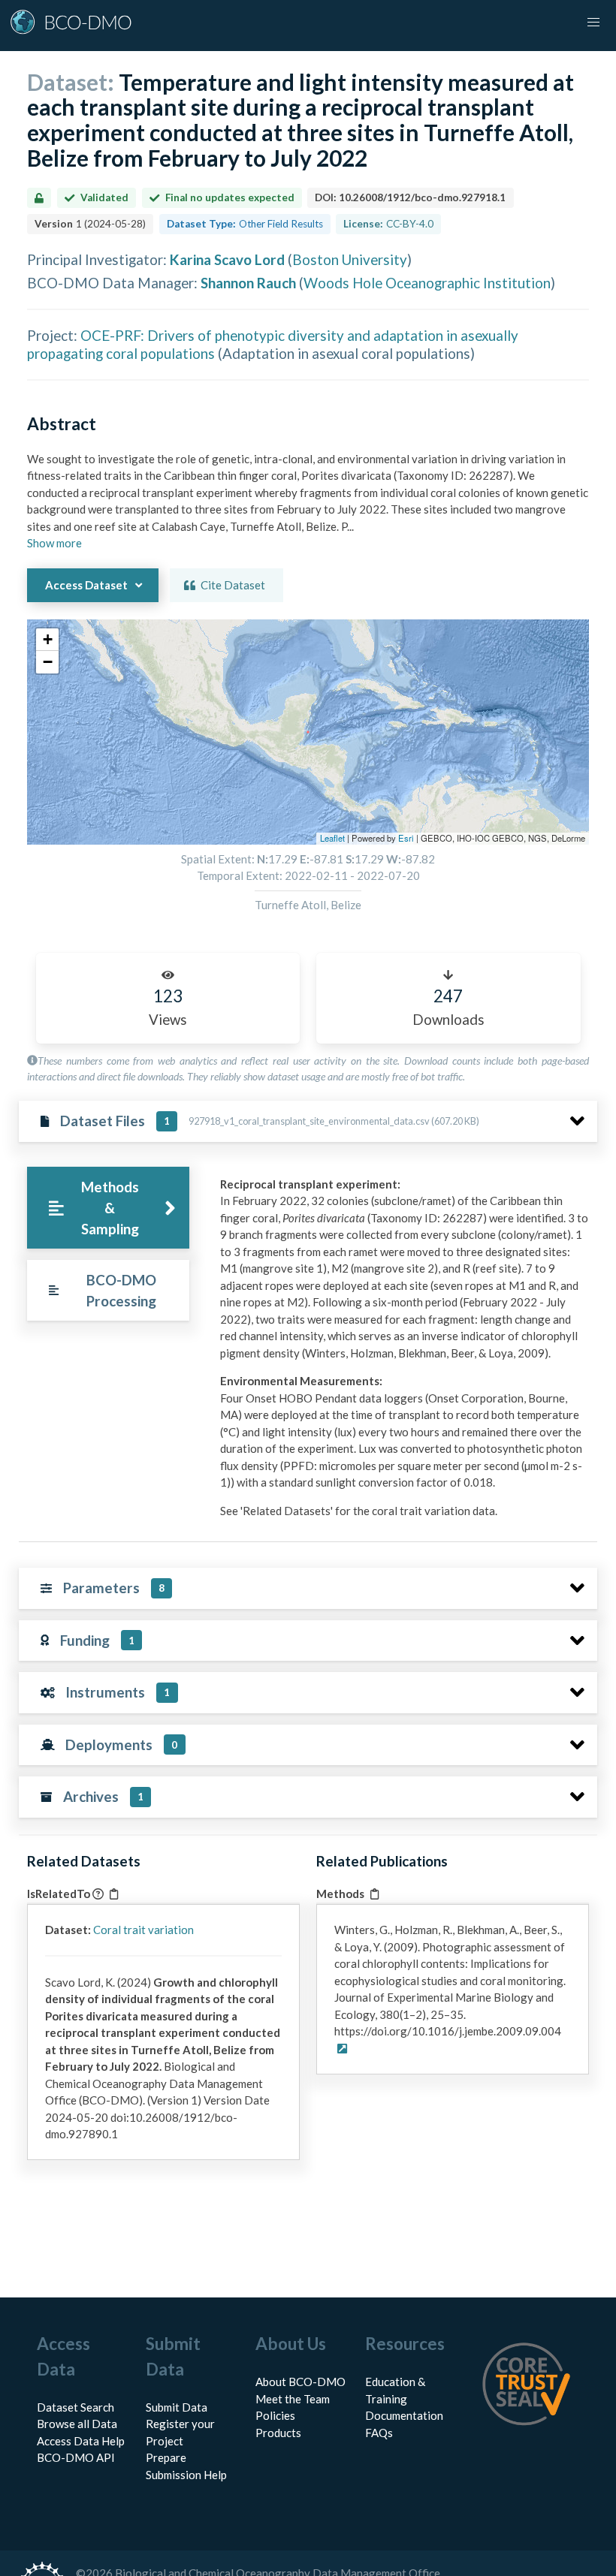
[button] (47, 640)
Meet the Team (293, 2399)
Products (278, 2433)
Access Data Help (81, 2441)
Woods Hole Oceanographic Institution (427, 283)
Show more (54, 543)
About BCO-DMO (300, 2382)
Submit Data (177, 2407)
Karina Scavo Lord (227, 259)
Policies (275, 2415)
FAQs (379, 2433)
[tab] (108, 1208)
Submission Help (186, 2475)
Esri (406, 838)
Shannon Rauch (248, 283)
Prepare (166, 2457)
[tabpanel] (405, 1353)
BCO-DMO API (76, 2457)
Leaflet (332, 838)
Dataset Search (75, 2407)
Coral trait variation (143, 1930)
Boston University (350, 259)
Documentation (404, 2415)
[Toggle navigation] (593, 23)
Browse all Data (77, 2424)
